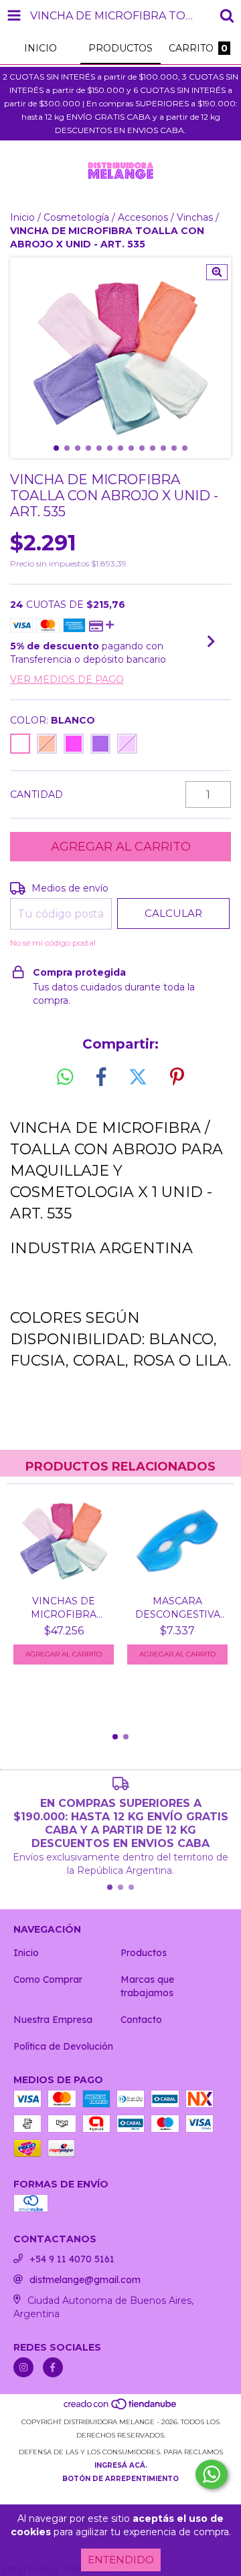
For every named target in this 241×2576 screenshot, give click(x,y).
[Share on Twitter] (138, 1077)
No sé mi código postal (53, 943)
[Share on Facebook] (101, 1077)
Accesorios (143, 217)
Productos (144, 1953)
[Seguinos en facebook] (53, 2367)
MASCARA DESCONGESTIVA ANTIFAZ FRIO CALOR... (178, 1608)
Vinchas (195, 217)
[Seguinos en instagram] (23, 2367)
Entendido (121, 2560)
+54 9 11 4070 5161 (72, 2259)
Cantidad (36, 794)
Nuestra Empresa (53, 2020)
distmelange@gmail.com (85, 2280)
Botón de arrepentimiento (120, 2479)
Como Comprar (48, 1979)
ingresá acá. (121, 2465)
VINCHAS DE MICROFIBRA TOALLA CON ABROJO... (64, 1608)
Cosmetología (76, 217)
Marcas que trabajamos (147, 1986)
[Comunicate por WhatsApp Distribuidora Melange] (212, 2474)
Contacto (141, 2020)
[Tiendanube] (121, 2408)
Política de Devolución (63, 2046)
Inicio (22, 217)
